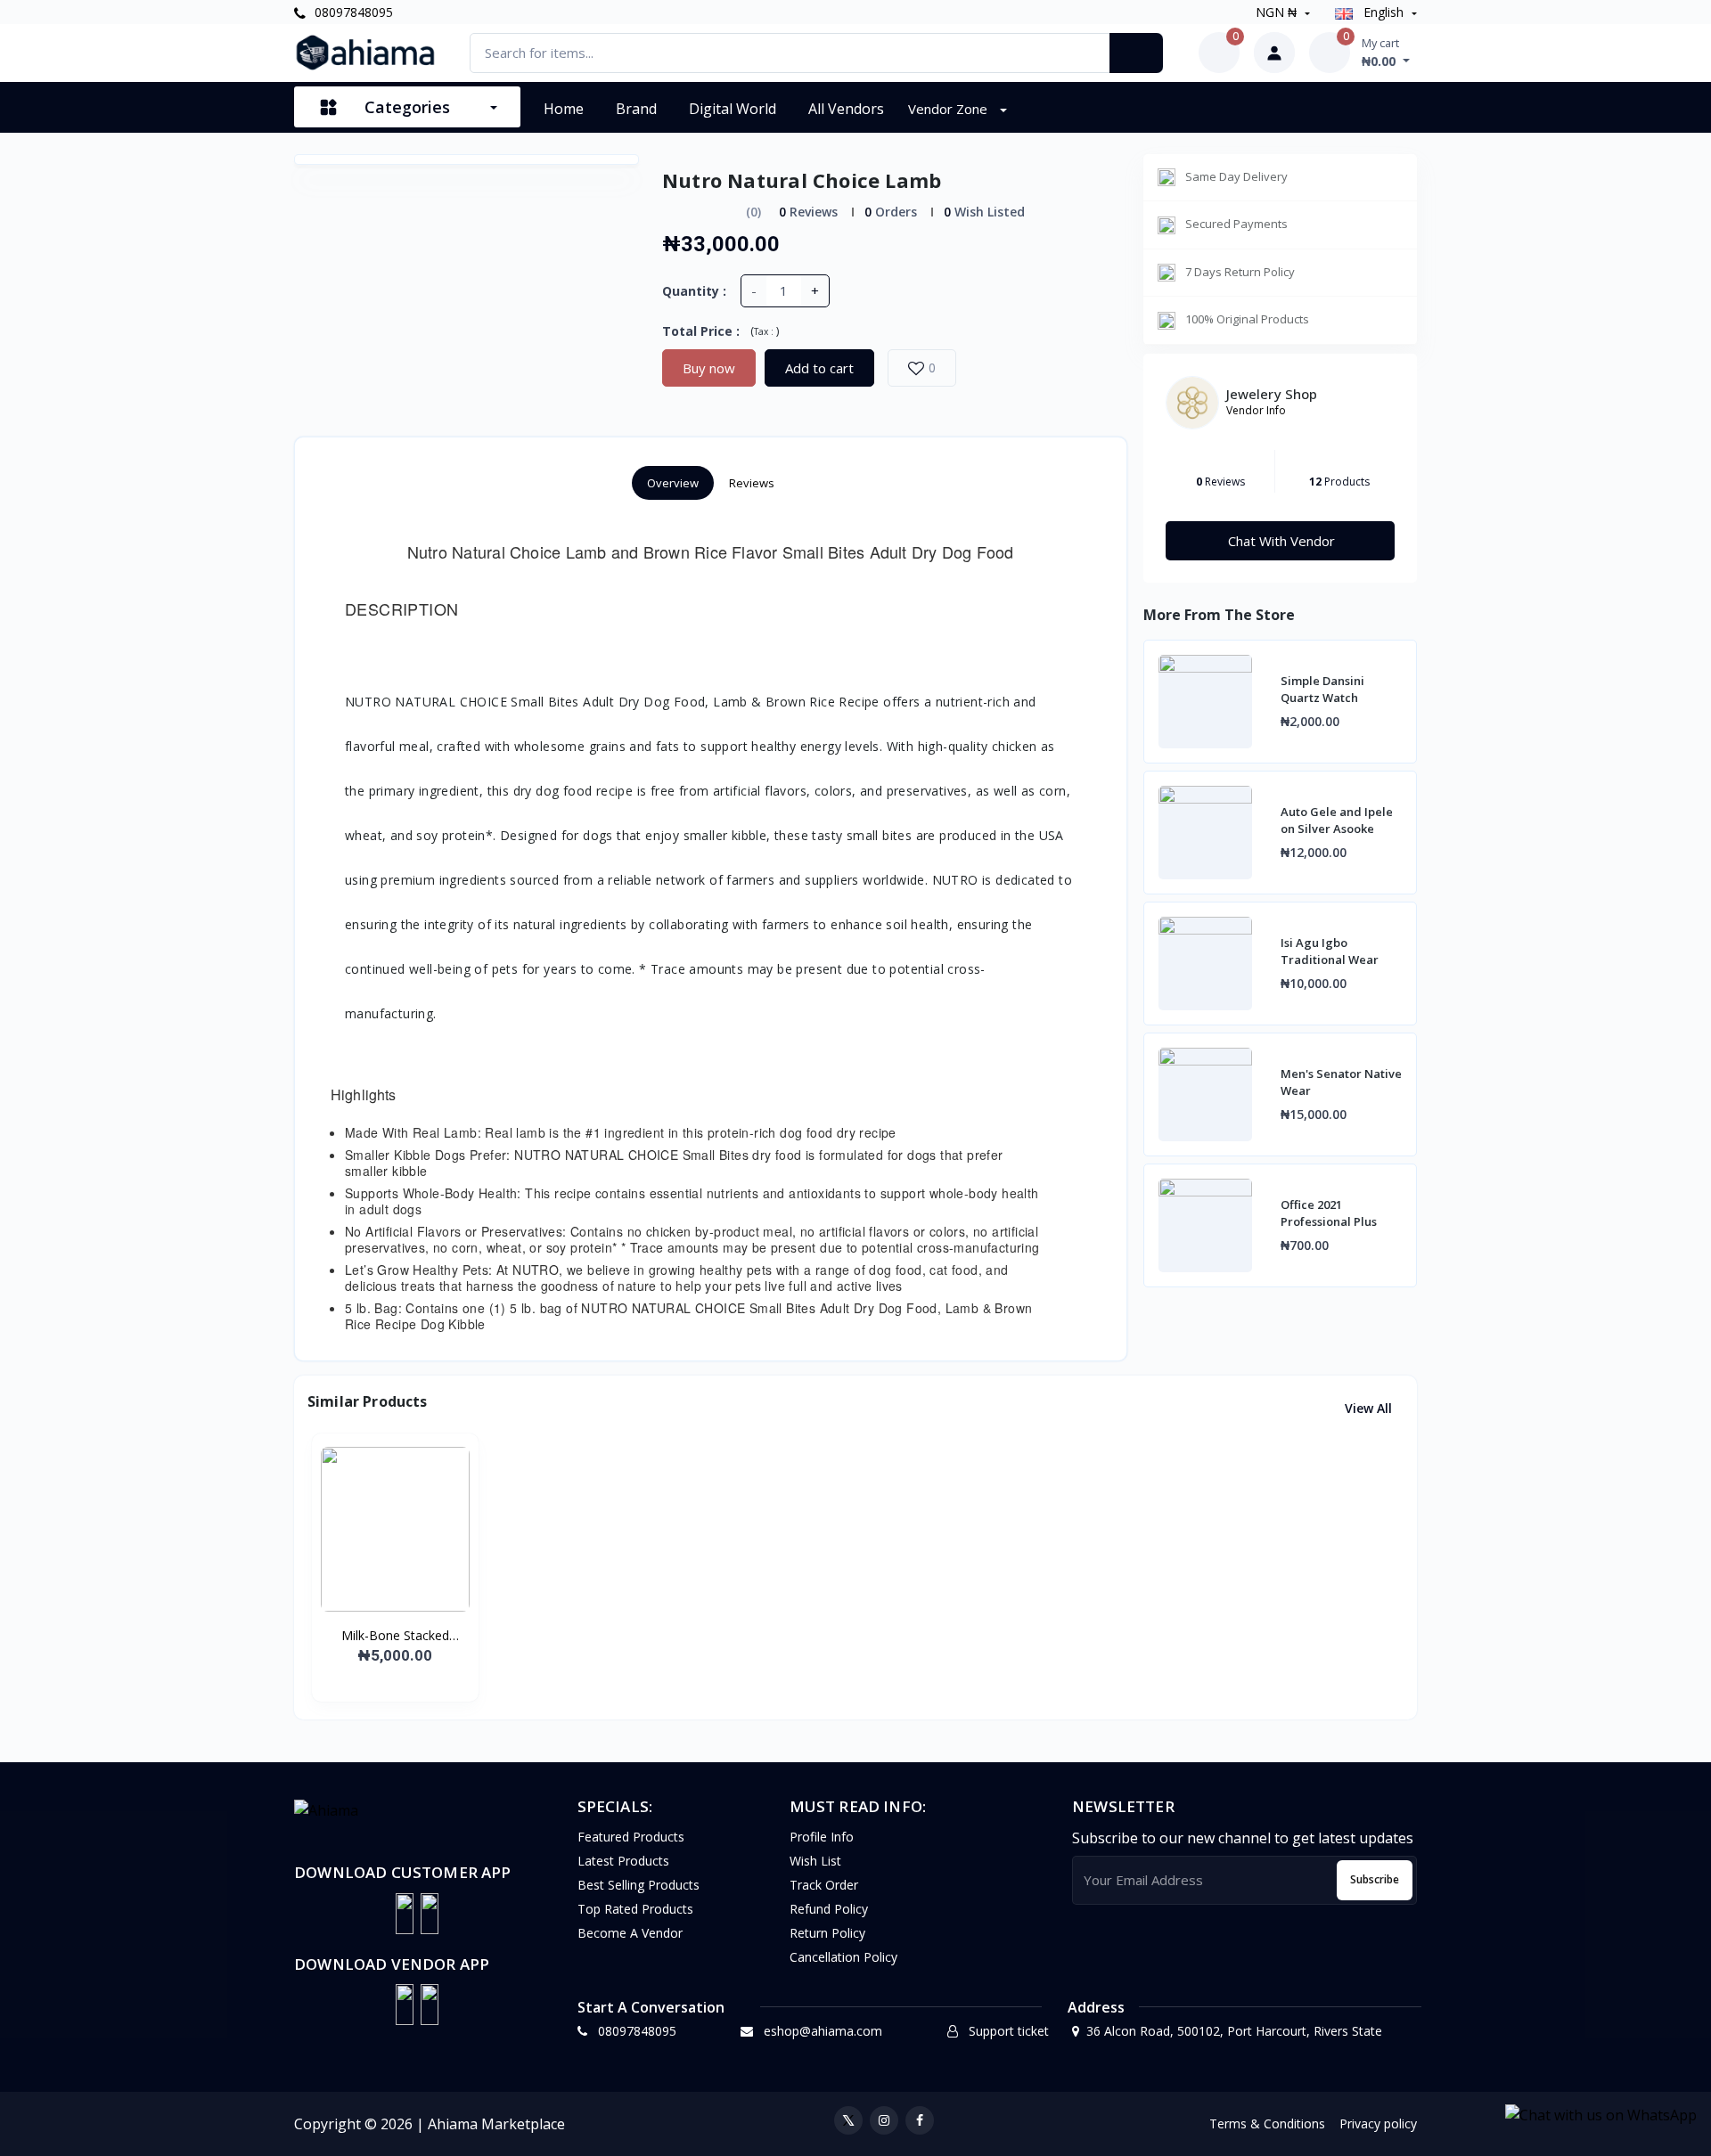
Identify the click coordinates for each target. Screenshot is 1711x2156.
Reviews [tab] (752, 483)
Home (564, 109)
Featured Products (631, 1837)
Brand (636, 109)
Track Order (824, 1885)
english (1384, 12)
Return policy (827, 1933)
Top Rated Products (635, 1909)
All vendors (846, 109)
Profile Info (822, 1837)
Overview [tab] (673, 483)
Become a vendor (630, 1933)
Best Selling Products (639, 1885)
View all (1370, 1408)
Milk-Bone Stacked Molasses (395, 1636)
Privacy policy (1378, 2123)
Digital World (733, 109)
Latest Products (623, 1861)
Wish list (815, 1861)
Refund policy (829, 1909)
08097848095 (352, 12)
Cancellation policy (843, 1957)
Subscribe (1375, 1879)
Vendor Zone (950, 109)
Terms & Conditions (1267, 2123)
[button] (405, 1914)
